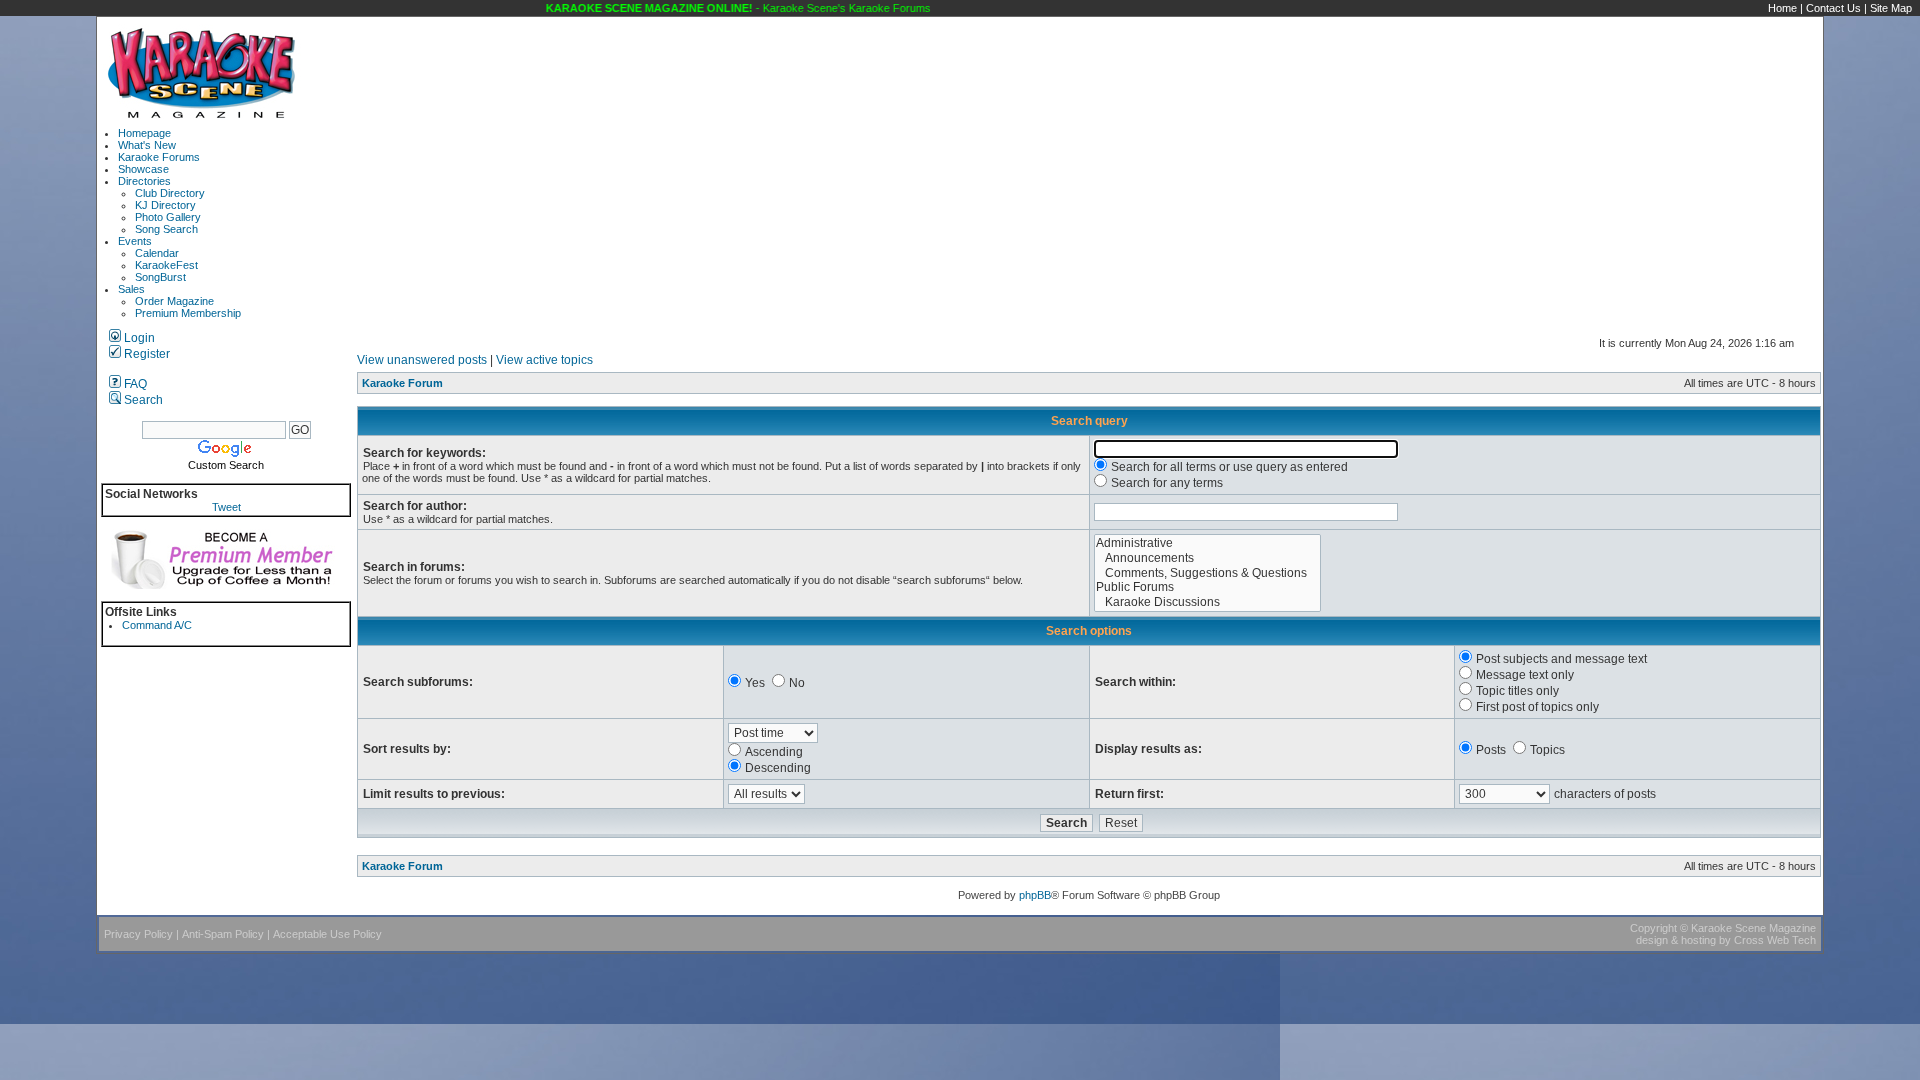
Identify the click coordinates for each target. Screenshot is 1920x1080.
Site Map (1891, 8)
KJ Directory (165, 205)
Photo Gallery (168, 217)
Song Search (166, 229)
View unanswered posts (422, 360)
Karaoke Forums (159, 157)
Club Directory (170, 193)
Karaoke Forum (402, 383)
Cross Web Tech (1775, 940)
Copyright (1653, 928)
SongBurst (160, 277)
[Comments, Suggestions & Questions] (1207, 573)
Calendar (157, 253)
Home (1782, 8)
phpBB (1035, 895)
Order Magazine (174, 301)
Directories (144, 181)
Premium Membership (188, 313)
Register (145, 354)
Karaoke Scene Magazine (1753, 928)
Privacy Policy (138, 934)
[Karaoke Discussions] (1207, 602)
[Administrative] (1207, 543)
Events (135, 241)
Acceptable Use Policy (327, 934)
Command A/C (157, 625)
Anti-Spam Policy (223, 934)
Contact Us (1833, 8)
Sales (131, 289)
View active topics (544, 360)
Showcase (143, 169)
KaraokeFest (166, 265)
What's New (147, 145)
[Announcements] (1207, 558)
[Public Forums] (1207, 587)
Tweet (226, 507)
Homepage (144, 133)
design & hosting (1676, 940)
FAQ (134, 384)
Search (142, 400)
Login (138, 338)
